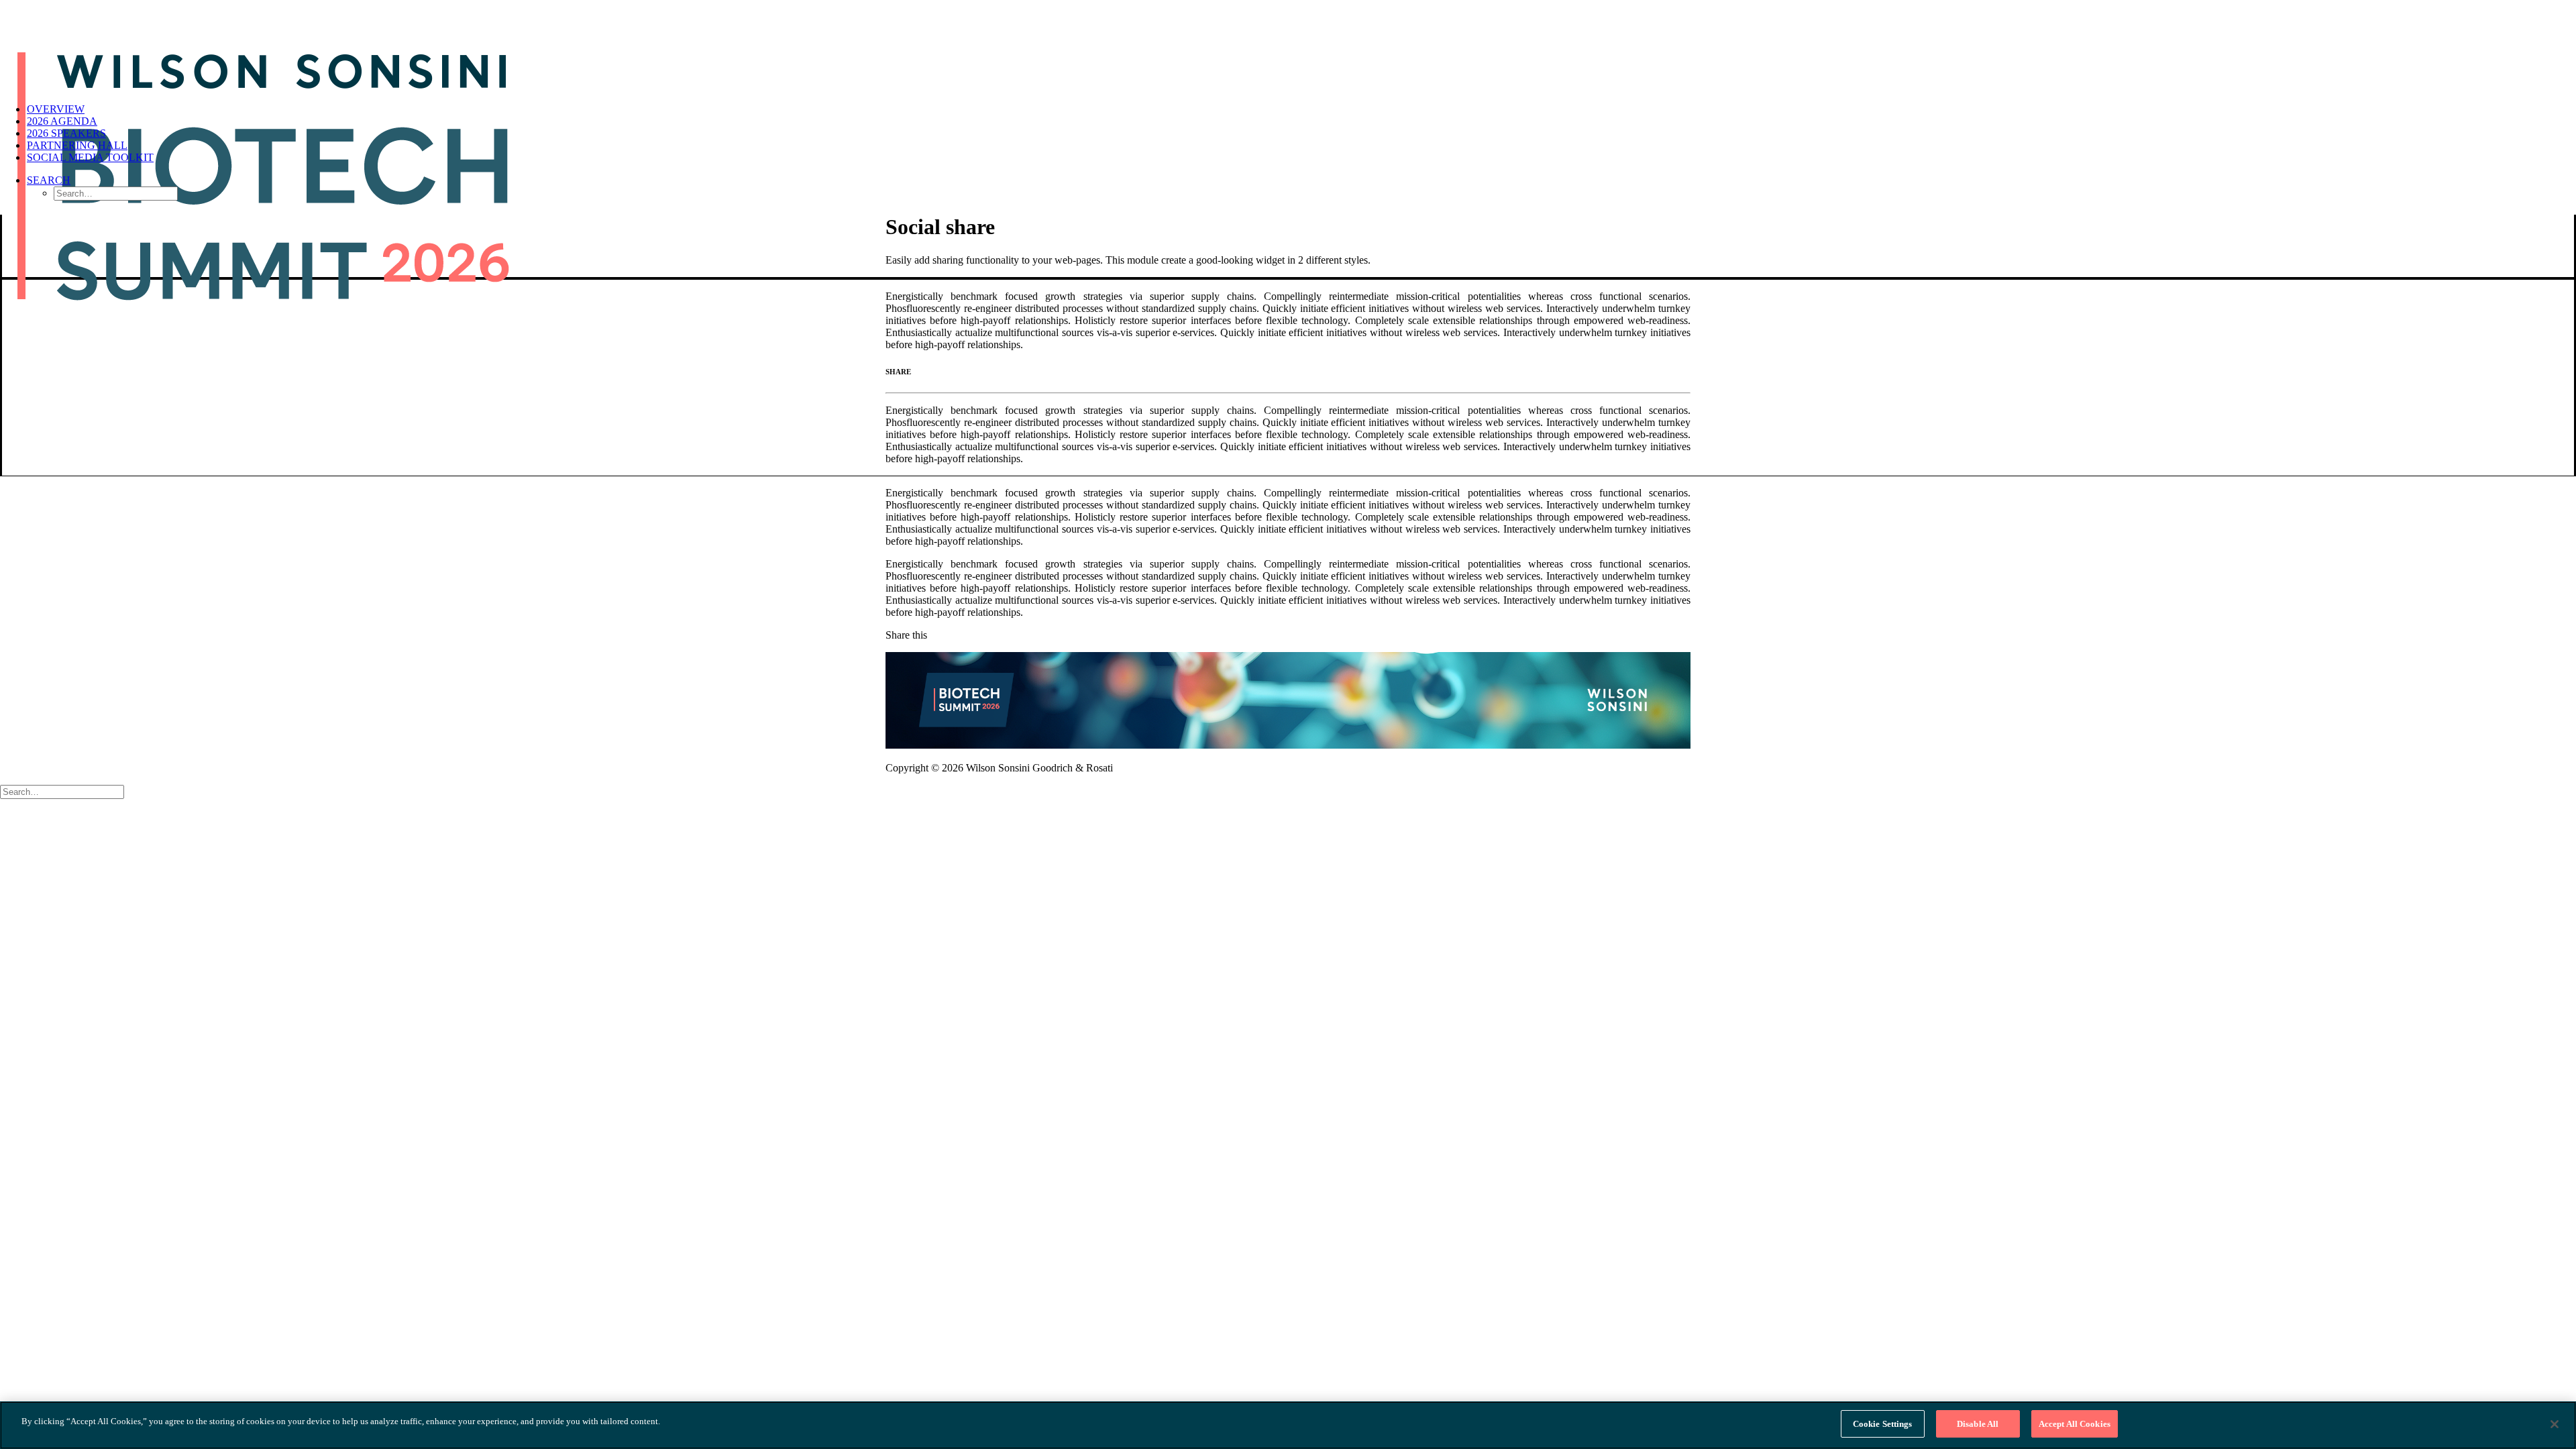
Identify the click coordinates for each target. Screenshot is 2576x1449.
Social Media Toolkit (90, 157)
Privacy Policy (1660, 768)
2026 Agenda (62, 121)
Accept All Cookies (2075, 1424)
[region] (1288, 1425)
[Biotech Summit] (1288, 46)
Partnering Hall (77, 145)
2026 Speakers (66, 133)
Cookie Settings (1883, 1424)
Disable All (1978, 1424)
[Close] (2555, 1424)
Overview (56, 109)
